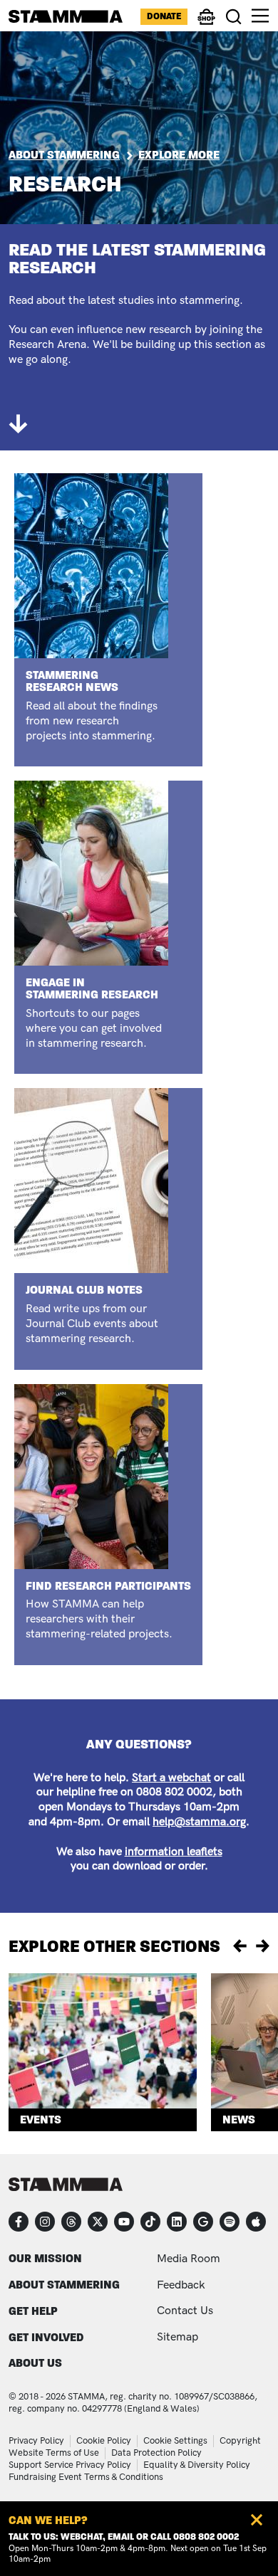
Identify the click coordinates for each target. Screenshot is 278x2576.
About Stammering (64, 155)
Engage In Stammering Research (92, 988)
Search (234, 17)
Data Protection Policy (156, 2453)
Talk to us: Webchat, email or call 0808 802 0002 (124, 2537)
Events (41, 2120)
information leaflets (174, 1852)
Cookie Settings (175, 2441)
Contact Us (185, 2311)
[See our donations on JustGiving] (203, 2222)
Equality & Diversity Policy (197, 2465)
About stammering (64, 2285)
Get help (33, 2311)
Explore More (179, 155)
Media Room (189, 2259)
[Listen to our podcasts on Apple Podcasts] (256, 2222)
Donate (164, 16)
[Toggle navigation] (260, 16)
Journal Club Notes (84, 1290)
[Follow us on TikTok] (150, 2222)
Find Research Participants (108, 1586)
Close (257, 2520)
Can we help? (48, 2520)
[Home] (66, 16)
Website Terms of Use (54, 2453)
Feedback (181, 2285)
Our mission (45, 2258)
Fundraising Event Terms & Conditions (86, 2477)
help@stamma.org (199, 1822)
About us (35, 2363)
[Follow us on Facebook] (19, 2222)
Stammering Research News (72, 681)
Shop (207, 23)
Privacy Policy (36, 2441)
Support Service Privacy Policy (70, 2465)
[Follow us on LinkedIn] (177, 2222)
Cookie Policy (104, 2441)
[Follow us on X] (98, 2222)
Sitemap (177, 2337)
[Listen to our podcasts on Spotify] (230, 2222)
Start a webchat (171, 1778)
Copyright (240, 2441)
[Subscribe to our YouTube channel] (124, 2222)
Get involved (46, 2337)
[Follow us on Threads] (71, 2222)
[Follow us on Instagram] (45, 2222)
